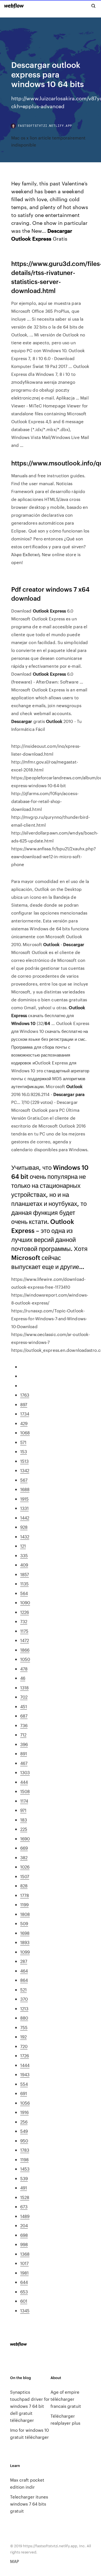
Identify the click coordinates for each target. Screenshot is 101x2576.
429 (24, 1423)
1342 (25, 1470)
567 (24, 1480)
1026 (25, 1867)
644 (24, 2282)
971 (23, 1810)
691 (24, 2093)
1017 (24, 2263)
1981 (24, 2273)
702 (24, 1697)
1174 (24, 1801)
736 (24, 1725)
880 (24, 2018)
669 (24, 1848)
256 (24, 2122)
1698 (25, 1933)
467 (24, 1763)
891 (24, 1753)
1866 (25, 1650)
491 (24, 2188)
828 (24, 1886)
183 (24, 1820)
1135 (24, 1584)
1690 (25, 1839)
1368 (25, 2254)
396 (24, 1744)
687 (24, 1716)
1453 (25, 2169)
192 (23, 2037)
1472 (25, 1640)
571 (23, 1442)
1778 (25, 1895)
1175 (24, 1631)
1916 (24, 2112)
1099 (25, 1952)
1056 (25, 2103)
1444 (25, 2065)
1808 (25, 1914)
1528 (25, 2197)
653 (24, 2292)
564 (24, 1593)
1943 (25, 2074)
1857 (25, 1574)
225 (24, 1829)
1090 (25, 1602)
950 (24, 2141)
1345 (25, 2310)
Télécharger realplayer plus (65, 2419)
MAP (15, 2561)
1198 (24, 2159)
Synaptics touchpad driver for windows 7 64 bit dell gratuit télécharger (30, 2406)
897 (24, 1404)
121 (23, 1546)
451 (24, 1706)
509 (24, 1923)
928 (24, 1527)
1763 (25, 1395)
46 (23, 1678)
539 (24, 2178)
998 (24, 2244)
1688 (25, 1489)
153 (24, 1451)
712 (23, 1735)
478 (24, 1669)
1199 (24, 1904)
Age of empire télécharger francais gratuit (66, 2399)
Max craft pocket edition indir (27, 2483)
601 (24, 2301)
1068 (25, 1433)
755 (24, 2027)
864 (24, 1980)
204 (24, 2225)
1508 (25, 1791)
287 (24, 1961)
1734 (25, 1414)
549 (24, 2131)
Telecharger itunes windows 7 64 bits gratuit (29, 2504)
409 (24, 1565)
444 (24, 1782)
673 (24, 2206)
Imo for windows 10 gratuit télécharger (29, 2433)
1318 (24, 1688)
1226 (25, 1612)
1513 (24, 1461)
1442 (25, 1518)
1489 (25, 2216)
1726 (25, 2055)
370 (24, 1999)
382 (24, 1857)
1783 (25, 2150)
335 (24, 1555)
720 (24, 2046)
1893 (25, 1942)
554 (24, 2084)
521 (23, 1990)
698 (24, 2235)
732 (24, 1621)
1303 (25, 1772)
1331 (24, 1508)
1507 (25, 1876)
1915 (24, 1499)
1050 (25, 1659)
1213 (24, 2008)
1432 (25, 1536)
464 (24, 1971)
